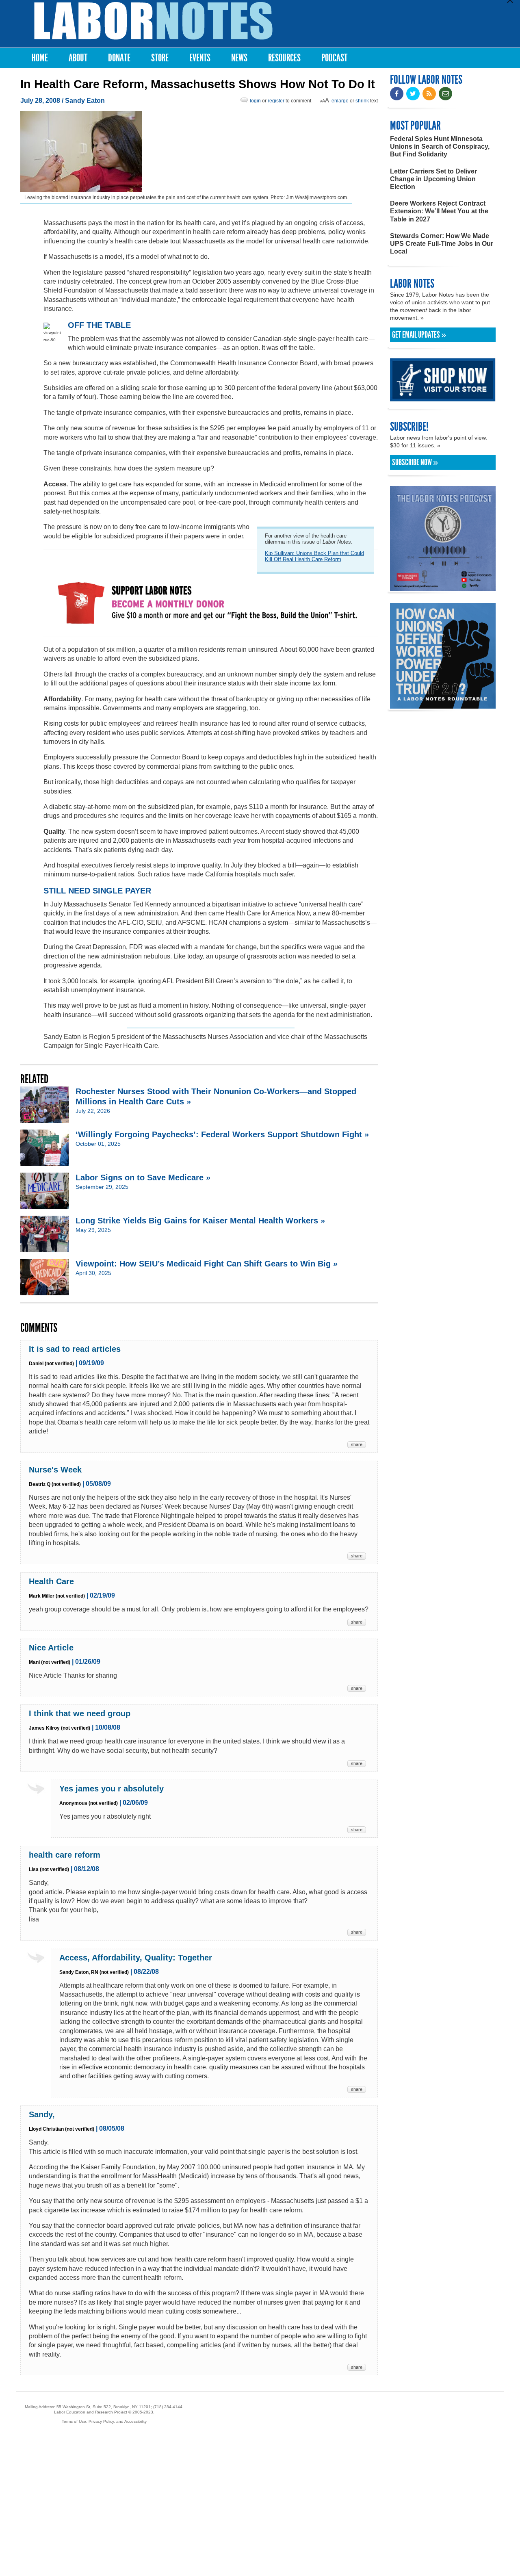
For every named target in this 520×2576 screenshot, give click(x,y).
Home (40, 58)
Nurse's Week (55, 1470)
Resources (284, 58)
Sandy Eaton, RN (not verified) (94, 1972)
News (239, 58)
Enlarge (340, 101)
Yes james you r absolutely (112, 1789)
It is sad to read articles (75, 1349)
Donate (119, 58)
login (255, 101)
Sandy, (42, 2114)
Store (160, 58)
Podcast (334, 58)
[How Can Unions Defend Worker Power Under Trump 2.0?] (443, 705)
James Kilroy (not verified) (60, 1728)
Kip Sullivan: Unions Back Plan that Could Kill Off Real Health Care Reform (314, 556)
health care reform (65, 1855)
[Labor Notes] (153, 21)
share (357, 1444)
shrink (362, 101)
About (78, 58)
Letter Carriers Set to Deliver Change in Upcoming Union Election (433, 179)
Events (200, 58)
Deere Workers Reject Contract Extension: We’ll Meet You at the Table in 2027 (439, 211)
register (276, 101)
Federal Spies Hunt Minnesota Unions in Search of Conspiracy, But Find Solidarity (440, 146)
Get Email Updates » (419, 335)
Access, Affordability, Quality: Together (136, 1958)
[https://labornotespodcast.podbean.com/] (443, 587)
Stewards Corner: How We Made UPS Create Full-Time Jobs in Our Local (442, 244)
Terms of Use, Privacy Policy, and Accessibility (104, 2421)
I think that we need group (80, 1713)
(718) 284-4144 (168, 2407)
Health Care (51, 1581)
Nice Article (51, 1648)
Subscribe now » (415, 462)
